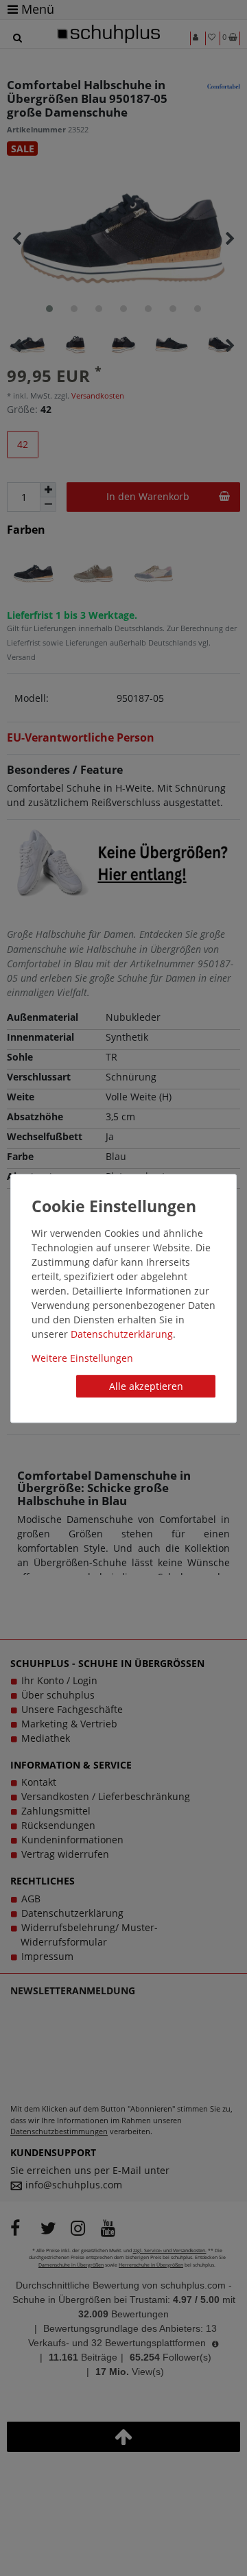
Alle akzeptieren (146, 1386)
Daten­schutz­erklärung (122, 1334)
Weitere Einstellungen (82, 1358)
